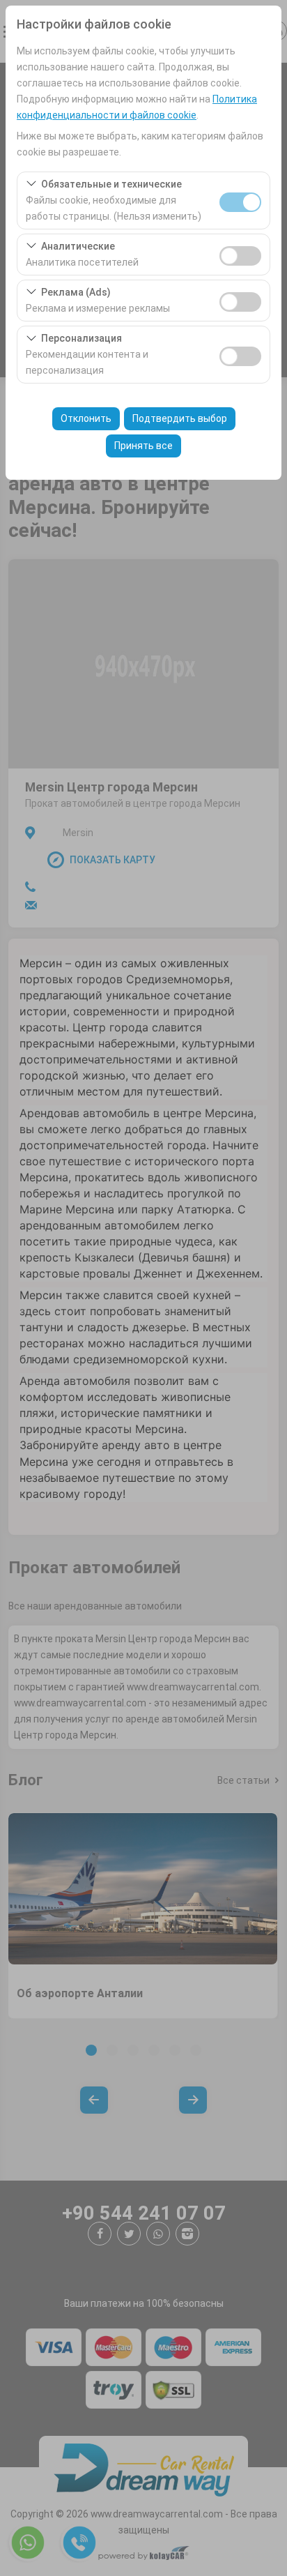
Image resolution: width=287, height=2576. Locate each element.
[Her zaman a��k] (240, 200)
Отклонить (86, 418)
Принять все (143, 446)
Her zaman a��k (240, 202)
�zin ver (240, 256)
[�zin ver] (240, 254)
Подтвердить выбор (180, 418)
